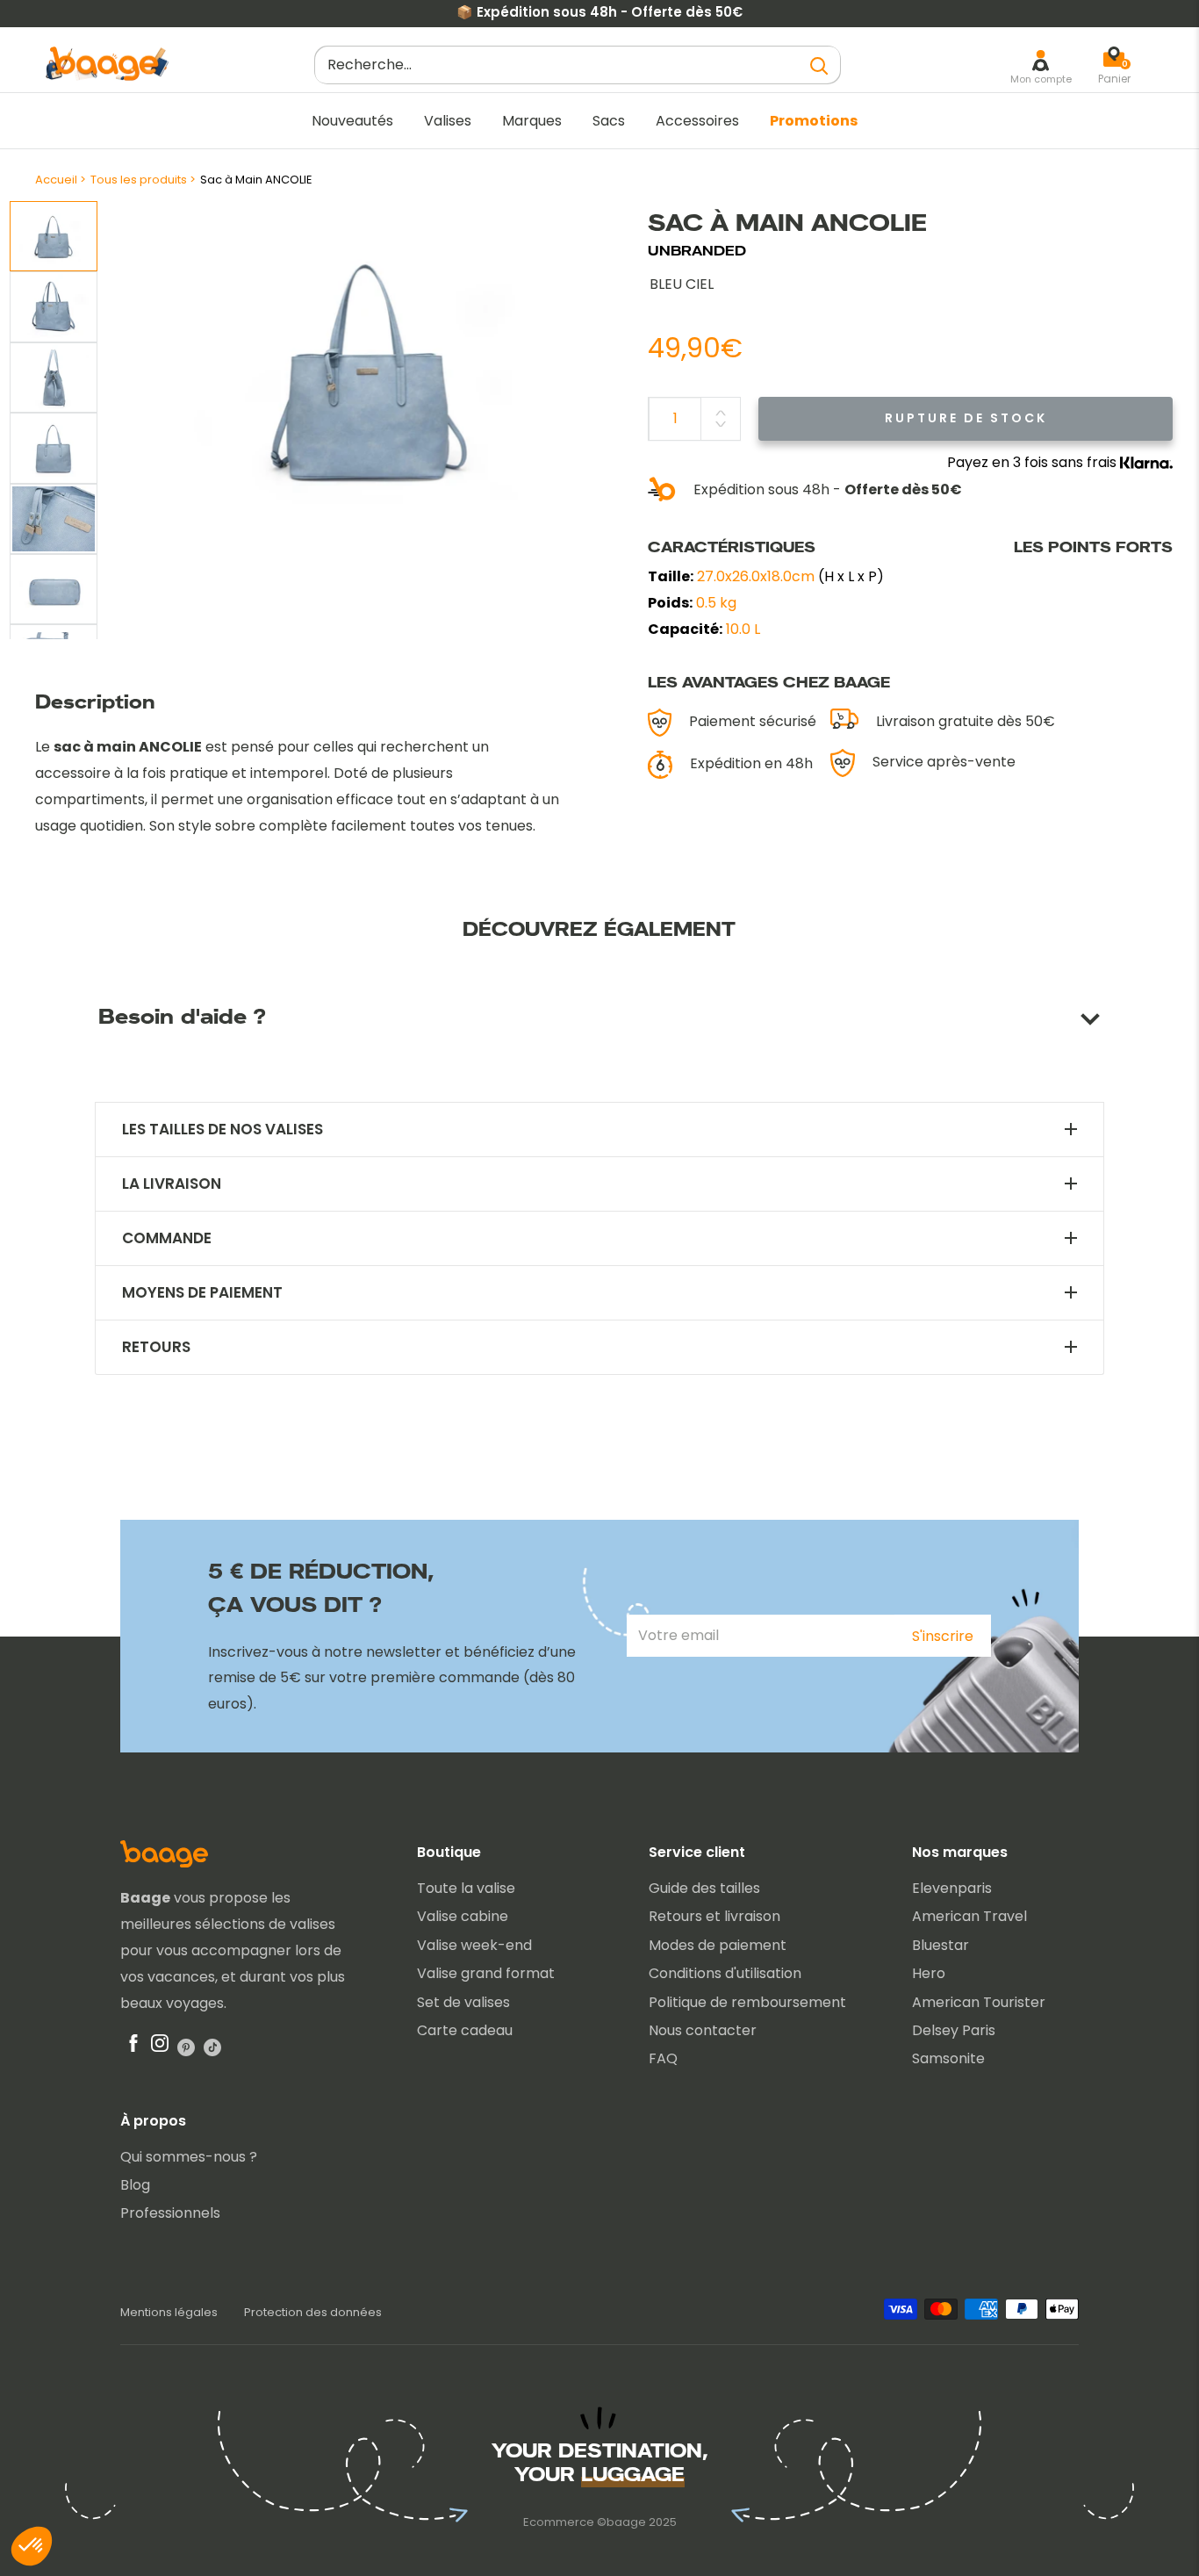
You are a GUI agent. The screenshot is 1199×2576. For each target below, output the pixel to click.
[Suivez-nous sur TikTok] (212, 2047)
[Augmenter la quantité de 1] (721, 413)
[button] (32, 2546)
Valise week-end (474, 1945)
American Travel (969, 1916)
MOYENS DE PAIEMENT (202, 1293)
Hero (929, 1973)
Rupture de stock (966, 418)
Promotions (814, 121)
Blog (135, 2185)
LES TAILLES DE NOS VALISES (223, 1130)
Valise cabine (463, 1916)
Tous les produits (139, 180)
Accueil (56, 180)
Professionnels (170, 2213)
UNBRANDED (697, 251)
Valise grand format (486, 1973)
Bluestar (941, 1945)
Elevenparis (952, 1888)
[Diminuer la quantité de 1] (721, 424)
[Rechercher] (819, 65)
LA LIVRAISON (172, 1184)
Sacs (609, 121)
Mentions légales (169, 2312)
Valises (448, 121)
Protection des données (313, 2312)
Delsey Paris (954, 2030)
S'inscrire (943, 1636)
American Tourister (979, 2002)
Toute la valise (466, 1888)
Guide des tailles (704, 1888)
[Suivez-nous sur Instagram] (160, 2047)
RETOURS (156, 1347)
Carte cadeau (465, 2030)
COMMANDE (167, 1238)
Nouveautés (352, 121)
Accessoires (697, 121)
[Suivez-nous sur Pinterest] (186, 2047)
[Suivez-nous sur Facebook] (133, 2047)
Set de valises (463, 2002)
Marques (532, 121)
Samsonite (948, 2058)
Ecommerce (559, 2522)
